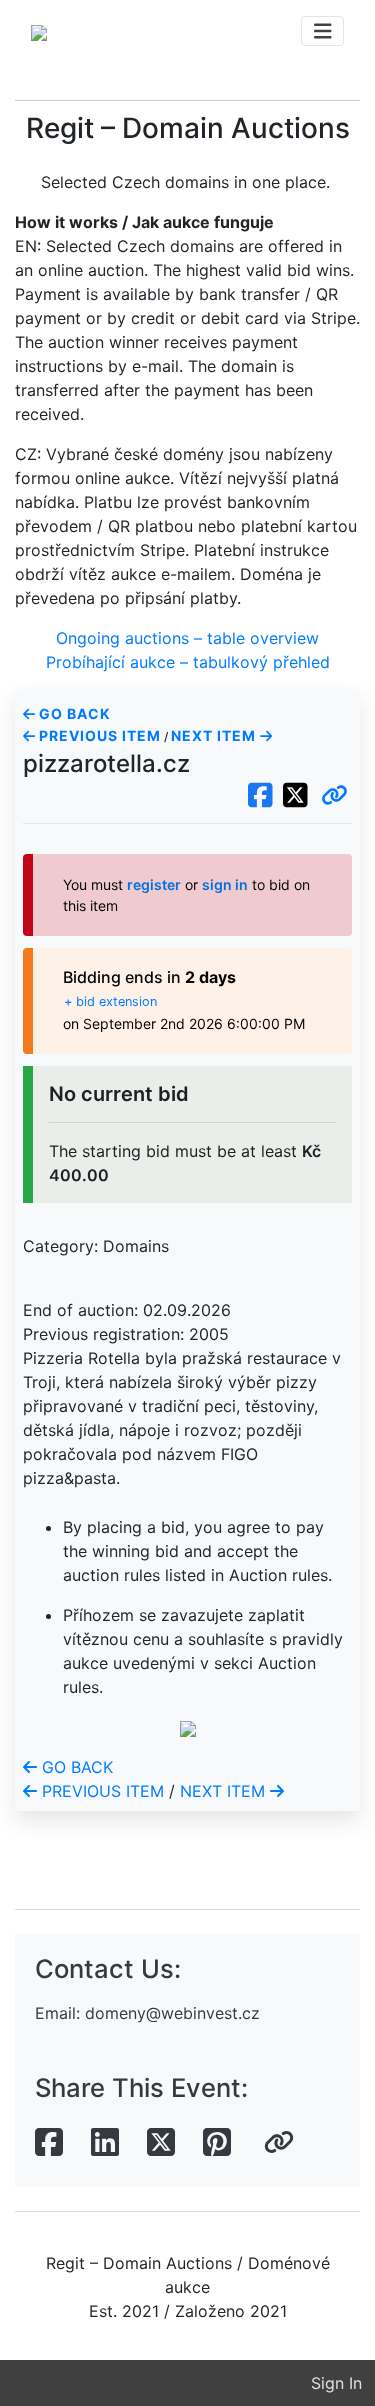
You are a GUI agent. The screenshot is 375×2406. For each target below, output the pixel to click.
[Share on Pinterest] (217, 2143)
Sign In (336, 2383)
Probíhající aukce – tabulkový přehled (188, 662)
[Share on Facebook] (49, 2143)
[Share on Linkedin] (105, 2143)
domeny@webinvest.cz (172, 2013)
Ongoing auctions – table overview (187, 638)
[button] (334, 796)
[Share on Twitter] (161, 2143)
